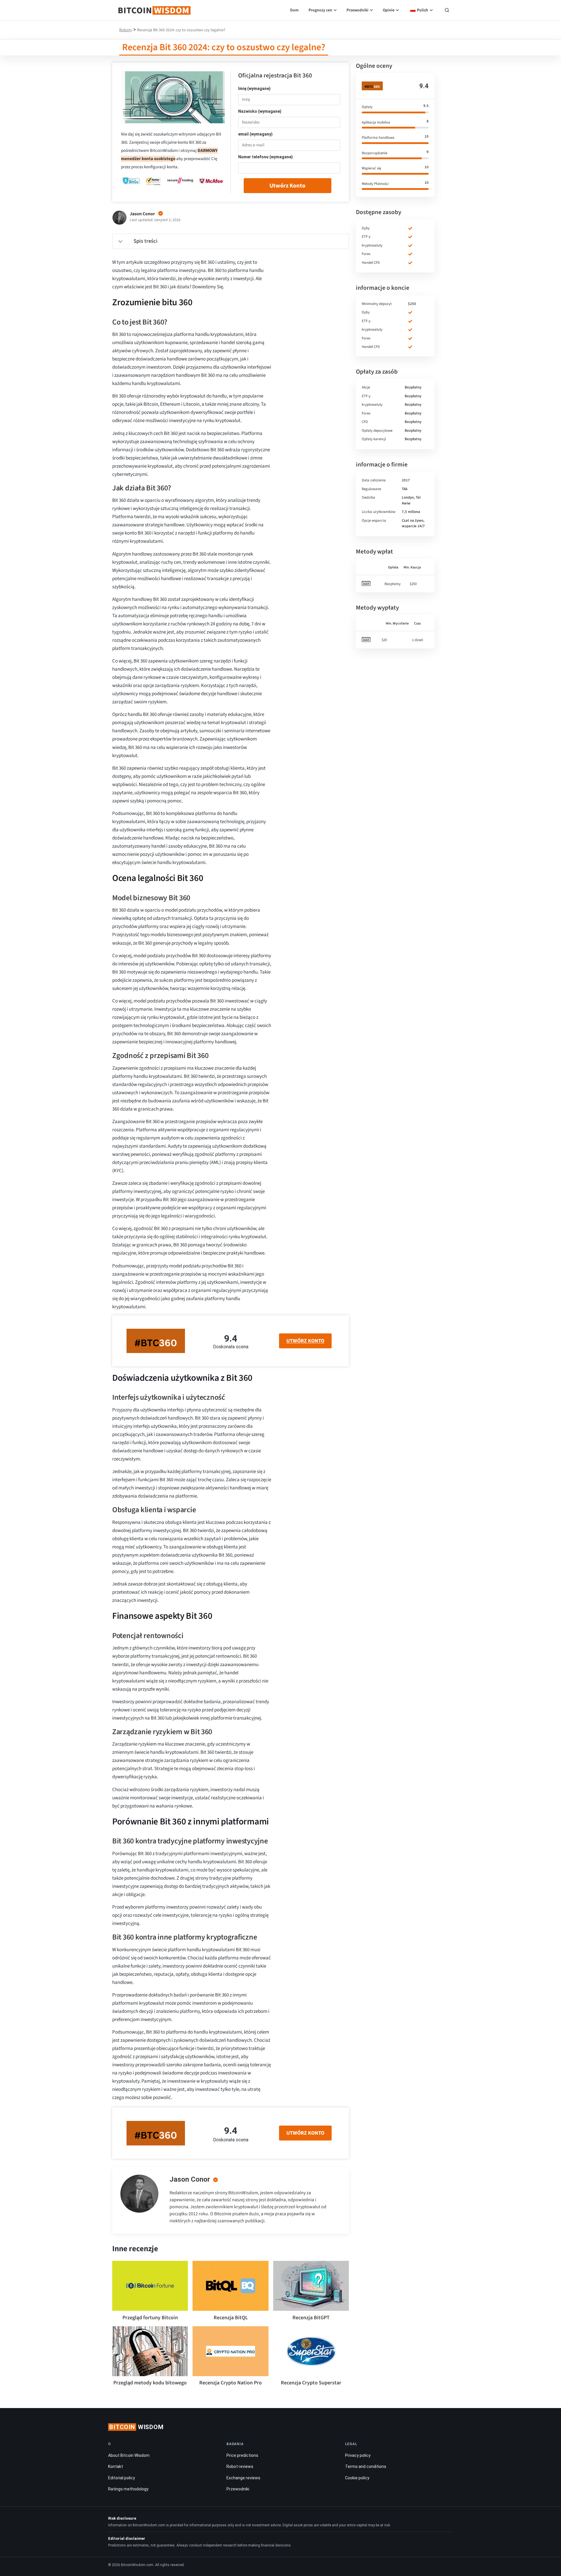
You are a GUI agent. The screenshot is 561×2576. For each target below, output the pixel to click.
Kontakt (116, 2466)
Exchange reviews (243, 2478)
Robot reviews (240, 2466)
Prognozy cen (320, 10)
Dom (294, 10)
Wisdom (136, 2427)
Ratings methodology (128, 2489)
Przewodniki (357, 10)
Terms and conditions (366, 2466)
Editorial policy (122, 2478)
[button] (447, 11)
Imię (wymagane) (254, 89)
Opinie (389, 10)
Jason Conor (190, 2179)
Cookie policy (357, 2478)
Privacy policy (358, 2455)
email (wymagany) (255, 134)
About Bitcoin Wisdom (129, 2455)
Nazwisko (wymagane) (260, 111)
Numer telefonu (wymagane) (265, 157)
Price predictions (242, 2455)
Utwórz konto (287, 186)
